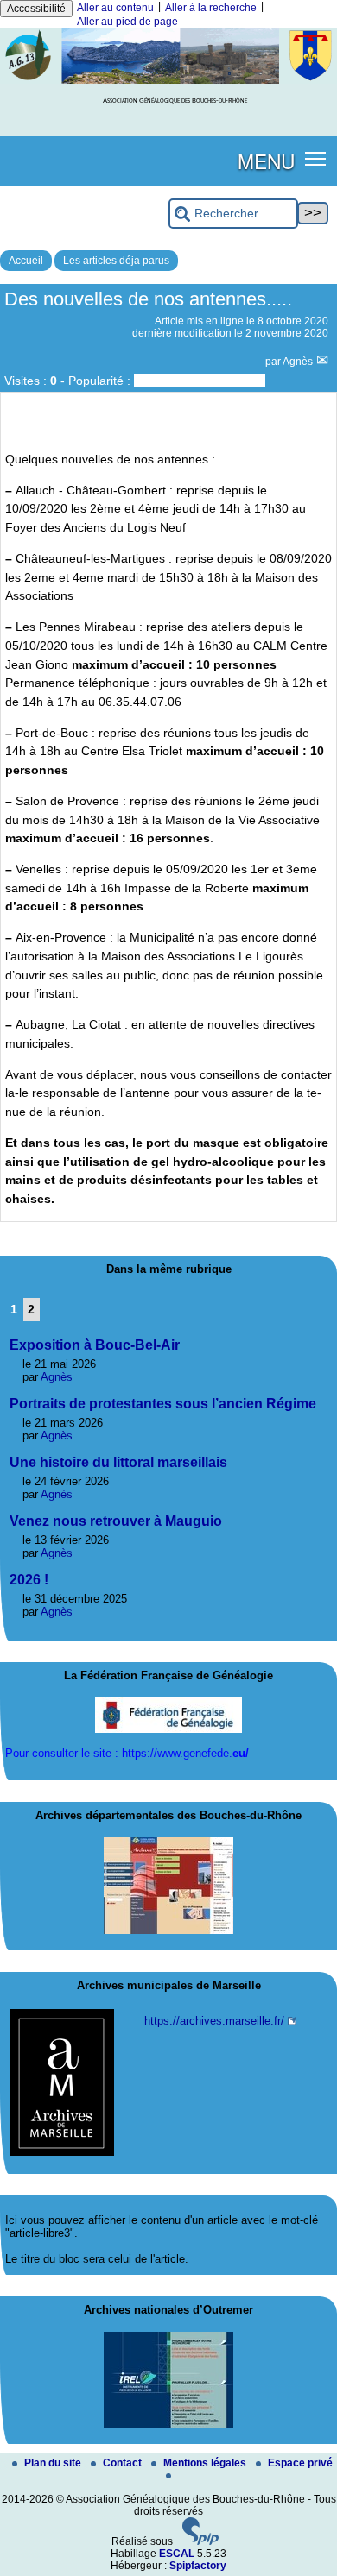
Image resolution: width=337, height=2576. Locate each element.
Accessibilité (36, 9)
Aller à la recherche (211, 8)
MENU (266, 161)
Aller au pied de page (127, 22)
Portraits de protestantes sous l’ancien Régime (163, 1404)
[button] (316, 157)
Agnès (299, 362)
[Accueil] (168, 80)
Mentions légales (206, 2463)
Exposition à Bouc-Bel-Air (95, 1345)
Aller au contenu (115, 8)
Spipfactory (198, 2566)
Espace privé (300, 2463)
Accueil (26, 261)
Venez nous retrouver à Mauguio (116, 1521)
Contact (124, 2463)
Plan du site (54, 2463)
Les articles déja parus (116, 261)
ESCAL (177, 2554)
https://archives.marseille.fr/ (214, 2021)
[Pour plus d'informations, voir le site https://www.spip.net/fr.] (200, 2541)
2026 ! (29, 1580)
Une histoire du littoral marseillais (118, 1462)
